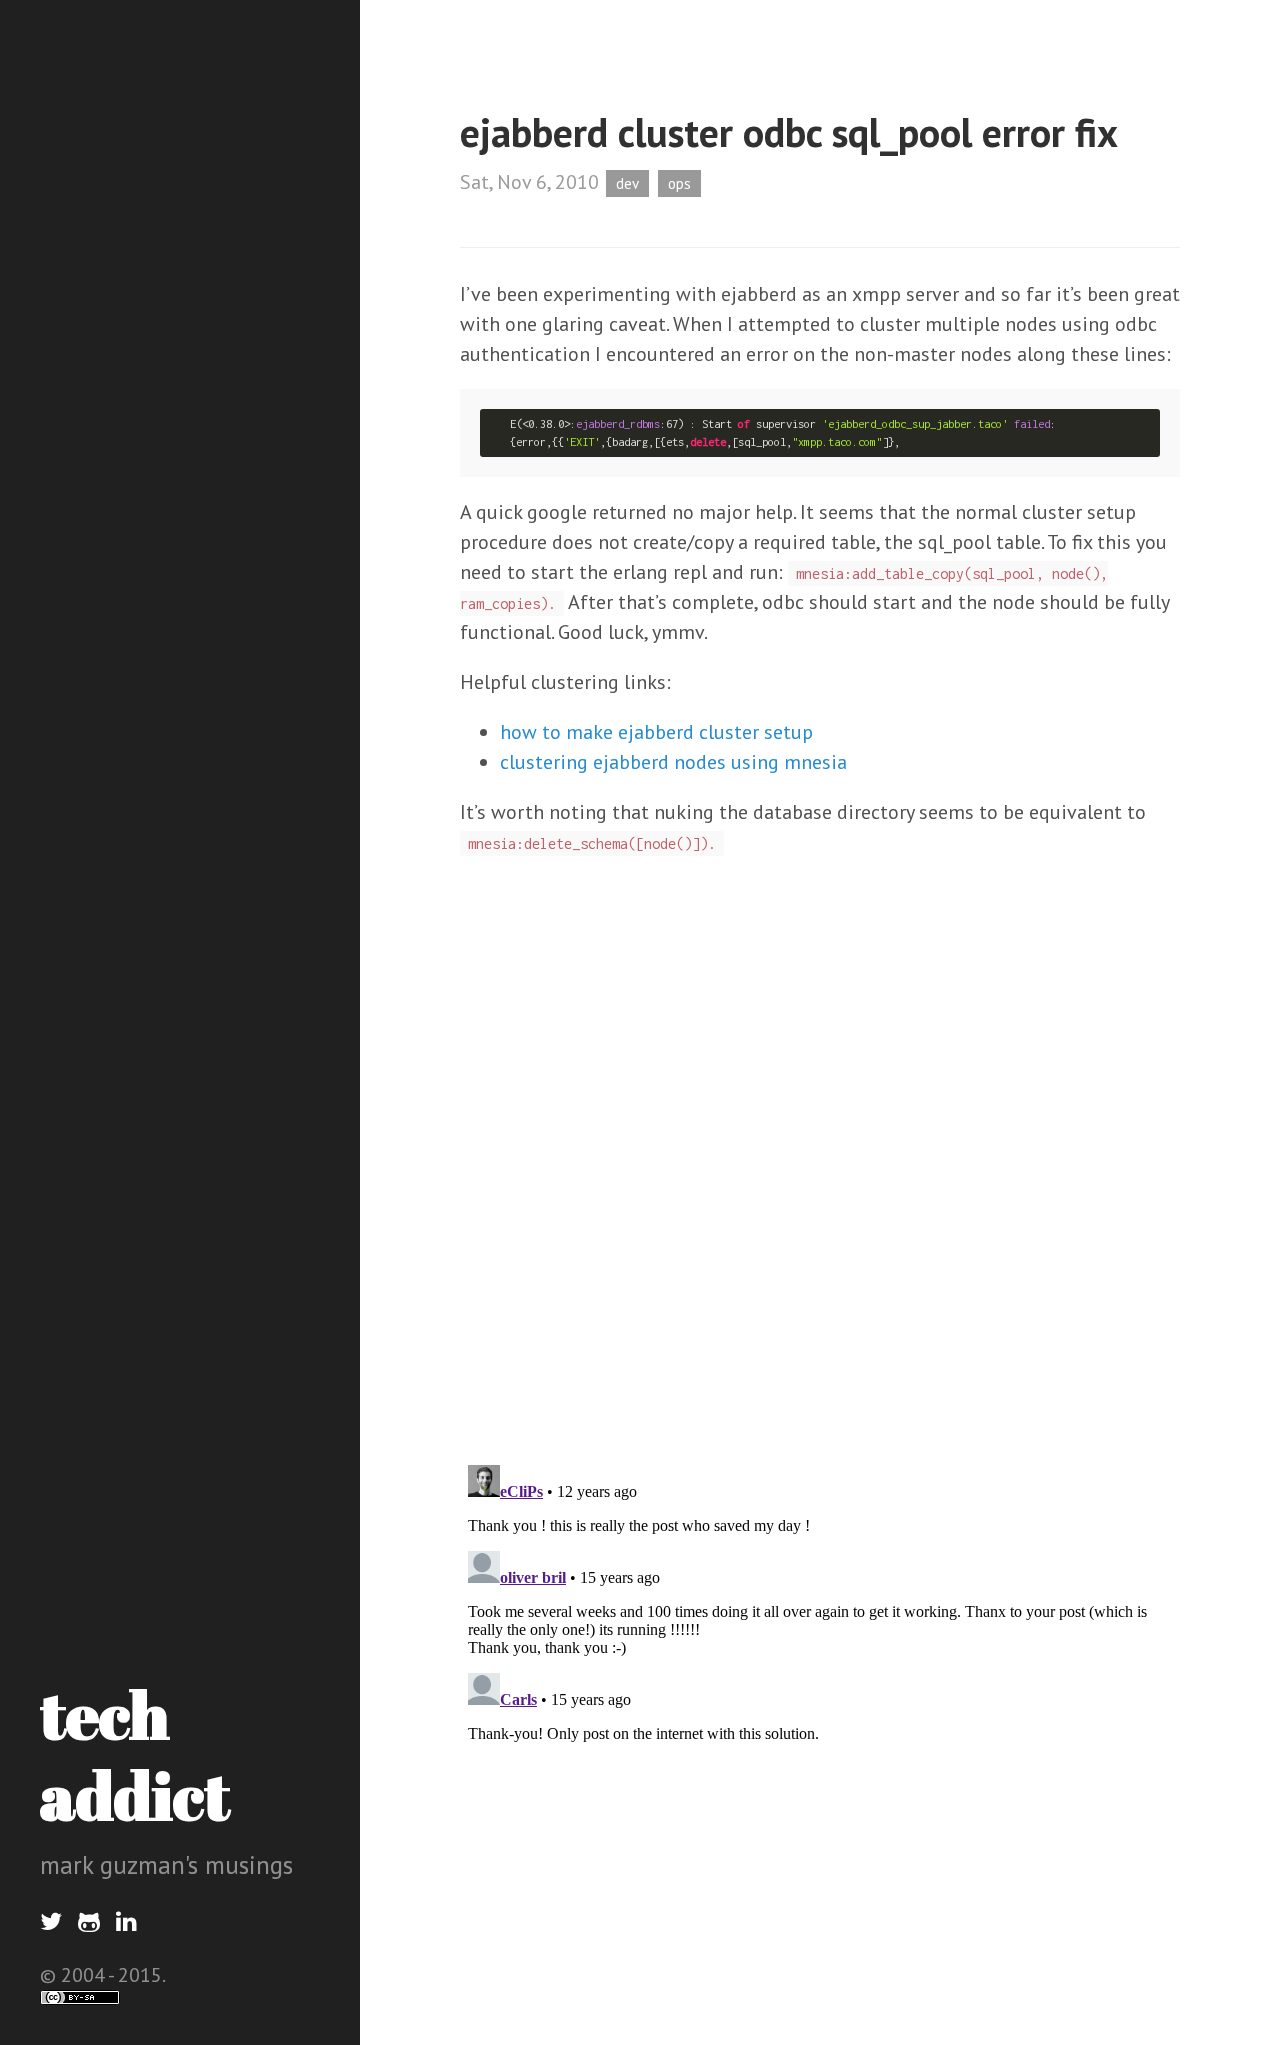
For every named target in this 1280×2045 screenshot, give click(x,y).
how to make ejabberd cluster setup (656, 732)
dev (627, 183)
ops (679, 183)
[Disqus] (820, 1187)
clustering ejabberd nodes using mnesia (673, 762)
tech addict (135, 1754)
